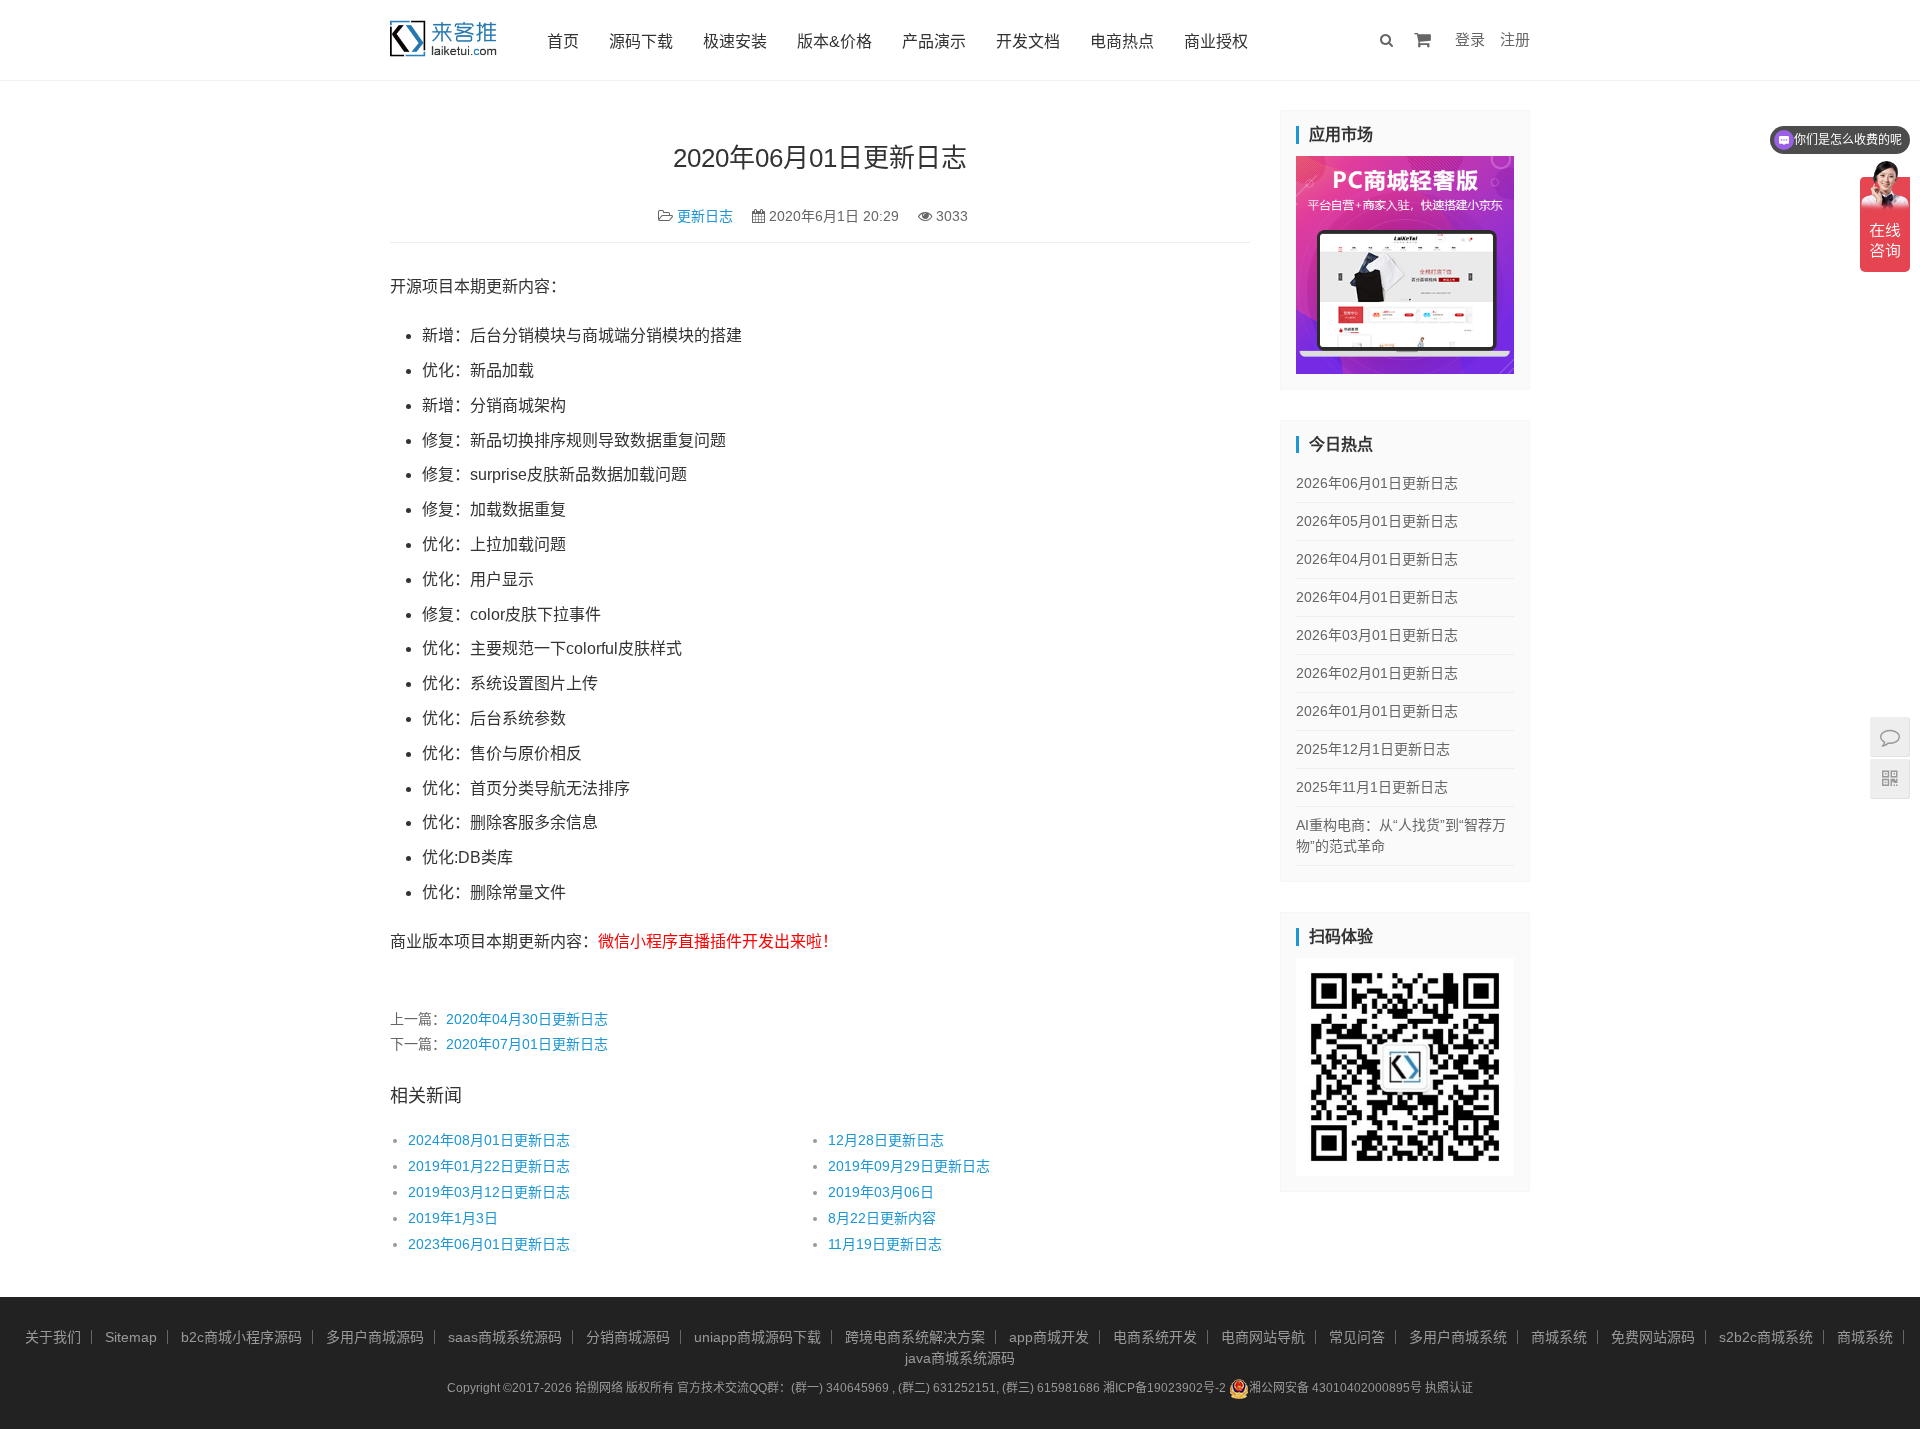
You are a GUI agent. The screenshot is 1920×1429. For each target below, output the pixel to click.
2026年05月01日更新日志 (1377, 521)
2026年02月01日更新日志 (1377, 673)
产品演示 (934, 41)
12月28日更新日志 (886, 1140)
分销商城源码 (628, 1337)
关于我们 (53, 1337)
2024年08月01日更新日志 (489, 1140)
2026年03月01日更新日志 (1377, 635)
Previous (1261, 260)
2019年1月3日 (453, 1218)
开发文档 (1028, 41)
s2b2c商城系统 (1766, 1337)
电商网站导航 (1263, 1337)
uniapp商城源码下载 (757, 1337)
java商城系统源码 (960, 1358)
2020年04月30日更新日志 (527, 1019)
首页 (563, 41)
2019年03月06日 (881, 1192)
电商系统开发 (1155, 1337)
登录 (1470, 39)
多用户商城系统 (1458, 1337)
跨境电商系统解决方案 (915, 1337)
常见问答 (1357, 1337)
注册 (1515, 39)
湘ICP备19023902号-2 (1164, 1388)
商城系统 (1559, 1337)
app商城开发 (1049, 1337)
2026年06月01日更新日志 (1377, 483)
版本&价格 (834, 41)
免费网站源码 (1653, 1337)
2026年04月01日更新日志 (1377, 559)
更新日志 (705, 216)
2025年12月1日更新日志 (1373, 749)
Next (1549, 260)
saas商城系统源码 (505, 1337)
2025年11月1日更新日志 (1372, 787)
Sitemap (131, 1337)
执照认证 (1449, 1388)
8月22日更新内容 (882, 1218)
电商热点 (1122, 41)
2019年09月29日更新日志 (909, 1166)
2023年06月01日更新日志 (489, 1244)
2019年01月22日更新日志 (489, 1166)
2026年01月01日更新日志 (1377, 711)
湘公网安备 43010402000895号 (1335, 1388)
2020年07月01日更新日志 (527, 1044)
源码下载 (641, 41)
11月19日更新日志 (885, 1244)
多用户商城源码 (375, 1337)
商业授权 (1216, 41)
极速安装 (735, 41)
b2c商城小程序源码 (241, 1337)
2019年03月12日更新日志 (489, 1192)
